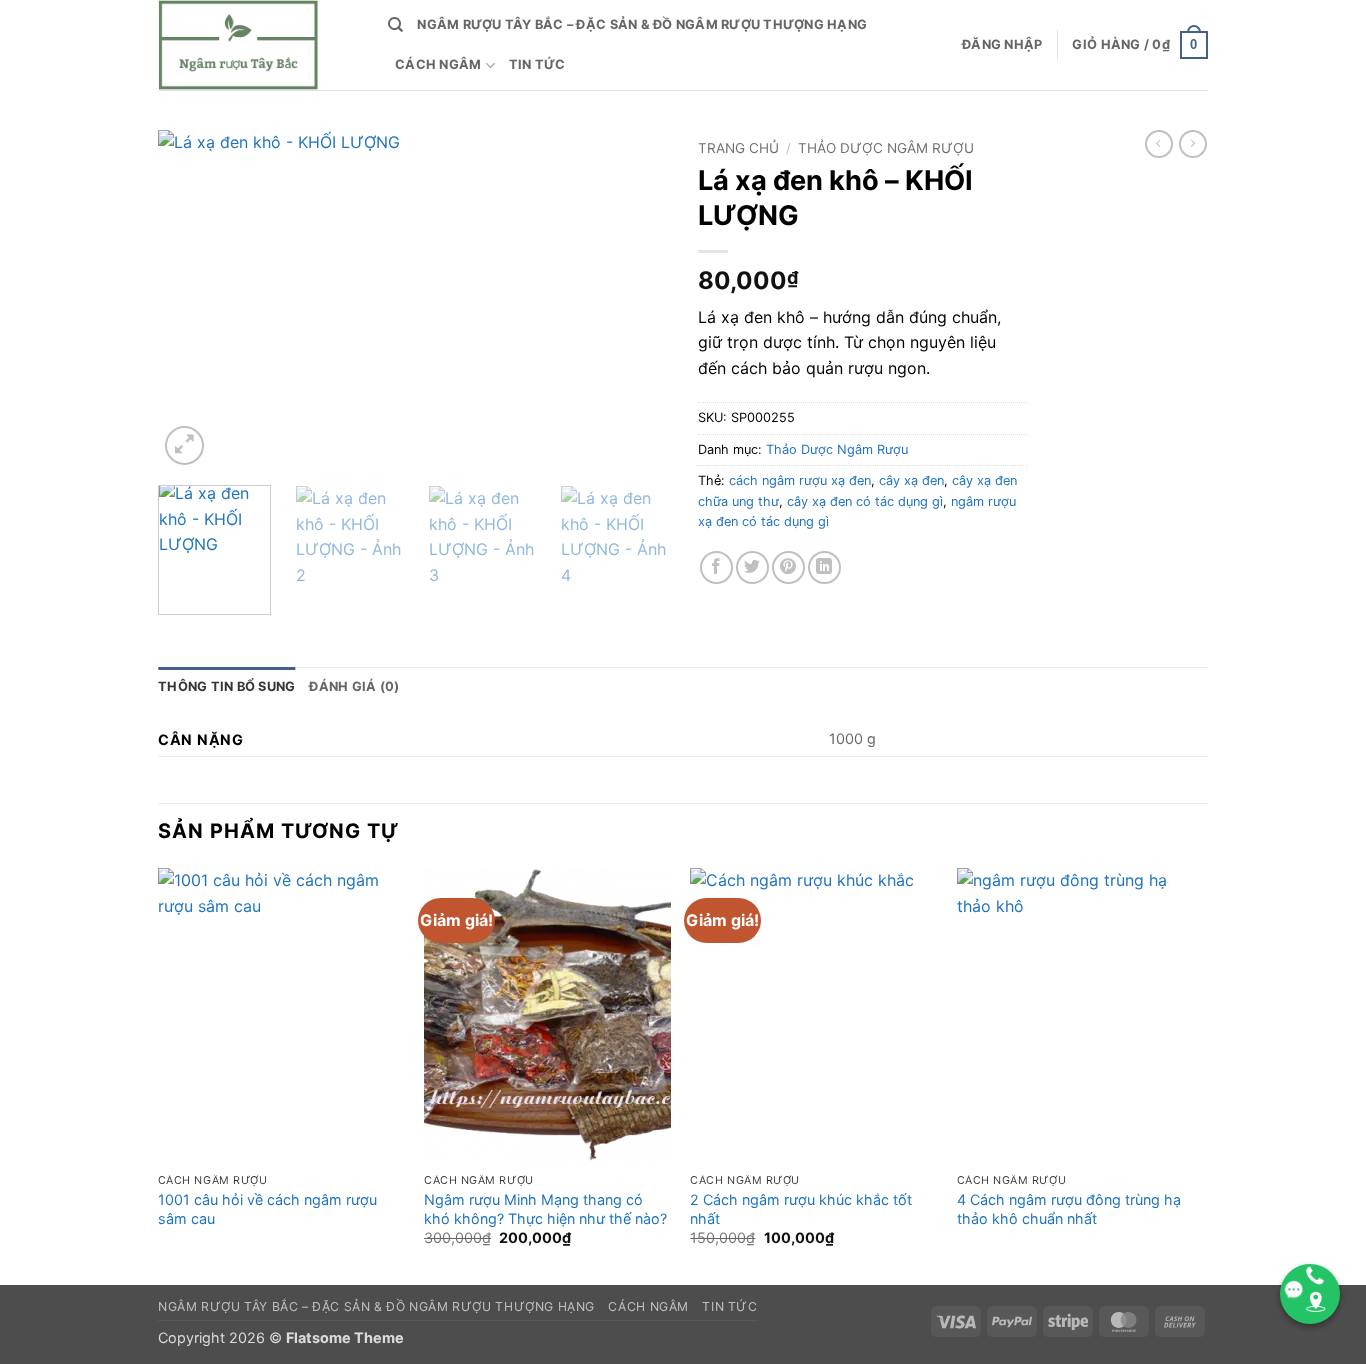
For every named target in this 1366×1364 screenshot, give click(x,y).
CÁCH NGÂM (438, 64)
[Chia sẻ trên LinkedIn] (824, 567)
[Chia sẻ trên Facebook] (716, 567)
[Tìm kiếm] (395, 25)
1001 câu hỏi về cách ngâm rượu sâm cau (267, 1209)
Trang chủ (738, 148)
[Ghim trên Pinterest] (788, 567)
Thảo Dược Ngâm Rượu (886, 148)
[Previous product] (1193, 144)
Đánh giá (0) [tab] (354, 686)
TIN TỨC (537, 64)
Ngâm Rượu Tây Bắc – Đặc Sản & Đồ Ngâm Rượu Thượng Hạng (642, 24)
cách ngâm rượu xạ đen (800, 480)
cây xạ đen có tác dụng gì (865, 501)
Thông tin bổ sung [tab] (226, 686)
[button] (1002, 45)
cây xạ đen (911, 480)
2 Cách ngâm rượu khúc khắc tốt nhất (801, 1209)
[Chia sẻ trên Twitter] (752, 567)
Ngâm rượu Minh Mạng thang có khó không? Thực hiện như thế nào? (545, 1209)
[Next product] (1159, 144)
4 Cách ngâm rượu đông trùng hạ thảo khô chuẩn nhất (1069, 1209)
